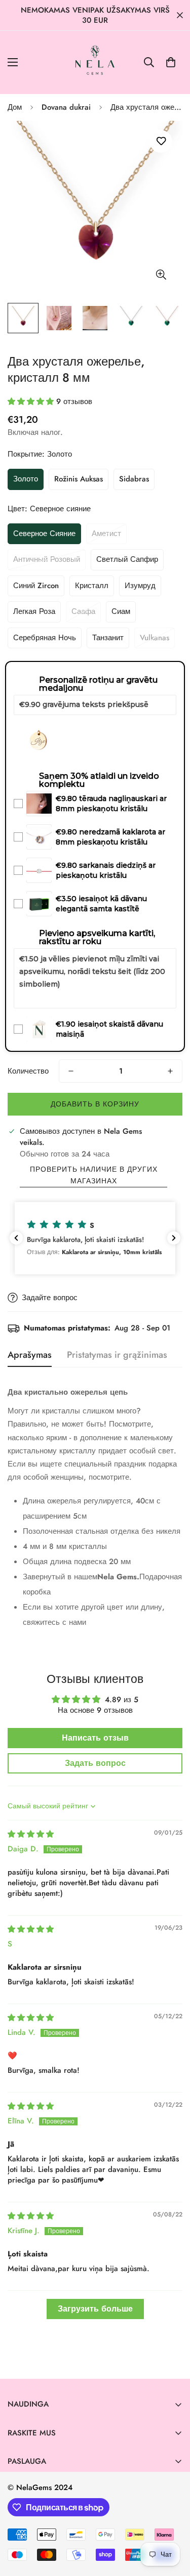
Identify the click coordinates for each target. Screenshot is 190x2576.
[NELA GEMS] (95, 62)
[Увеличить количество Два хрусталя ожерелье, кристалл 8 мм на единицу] (170, 1071)
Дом (15, 107)
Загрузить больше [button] (95, 2309)
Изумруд (140, 586)
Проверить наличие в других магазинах (94, 1175)
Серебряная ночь (45, 638)
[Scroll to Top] (172, 2522)
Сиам (121, 611)
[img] (31, 1834)
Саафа (83, 611)
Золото (26, 479)
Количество (28, 1071)
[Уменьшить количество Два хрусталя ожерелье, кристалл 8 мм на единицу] (71, 1071)
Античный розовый (47, 559)
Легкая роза (34, 611)
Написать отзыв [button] (95, 1738)
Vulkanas (155, 638)
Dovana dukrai (66, 107)
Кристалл (92, 586)
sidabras (134, 479)
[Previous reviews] (16, 1238)
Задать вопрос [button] (95, 1763)
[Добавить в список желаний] (161, 141)
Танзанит (108, 638)
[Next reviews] (174, 1238)
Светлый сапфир (127, 559)
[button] (171, 62)
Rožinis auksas (79, 479)
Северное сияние (44, 534)
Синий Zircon (36, 586)
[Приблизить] (161, 274)
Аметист (106, 534)
